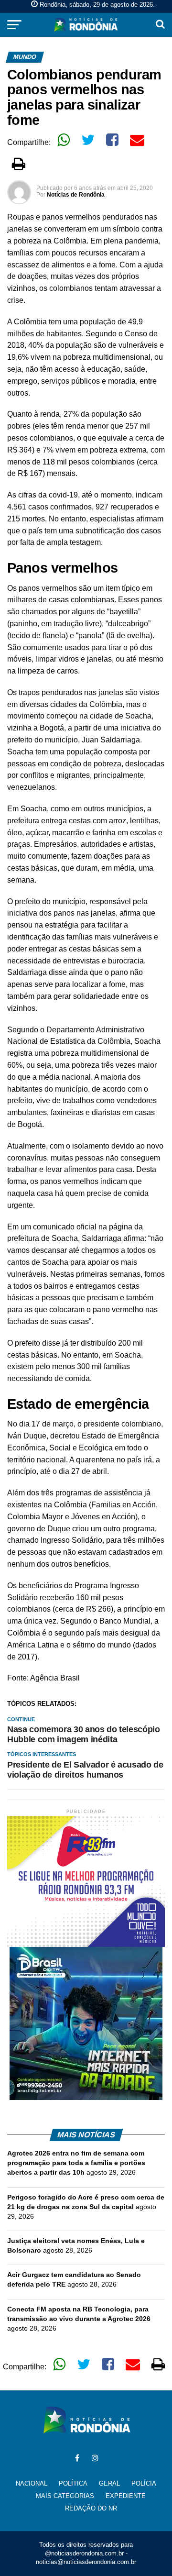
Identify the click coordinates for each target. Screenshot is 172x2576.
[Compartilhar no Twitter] (88, 140)
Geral (109, 2483)
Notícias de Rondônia (76, 195)
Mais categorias (65, 2496)
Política (73, 2483)
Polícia (144, 2483)
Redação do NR (91, 2508)
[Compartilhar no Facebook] (112, 140)
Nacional (32, 2483)
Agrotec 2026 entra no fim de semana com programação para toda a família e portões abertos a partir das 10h (76, 2163)
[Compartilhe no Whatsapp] (64, 140)
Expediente (126, 2496)
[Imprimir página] (19, 164)
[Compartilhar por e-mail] (137, 140)
